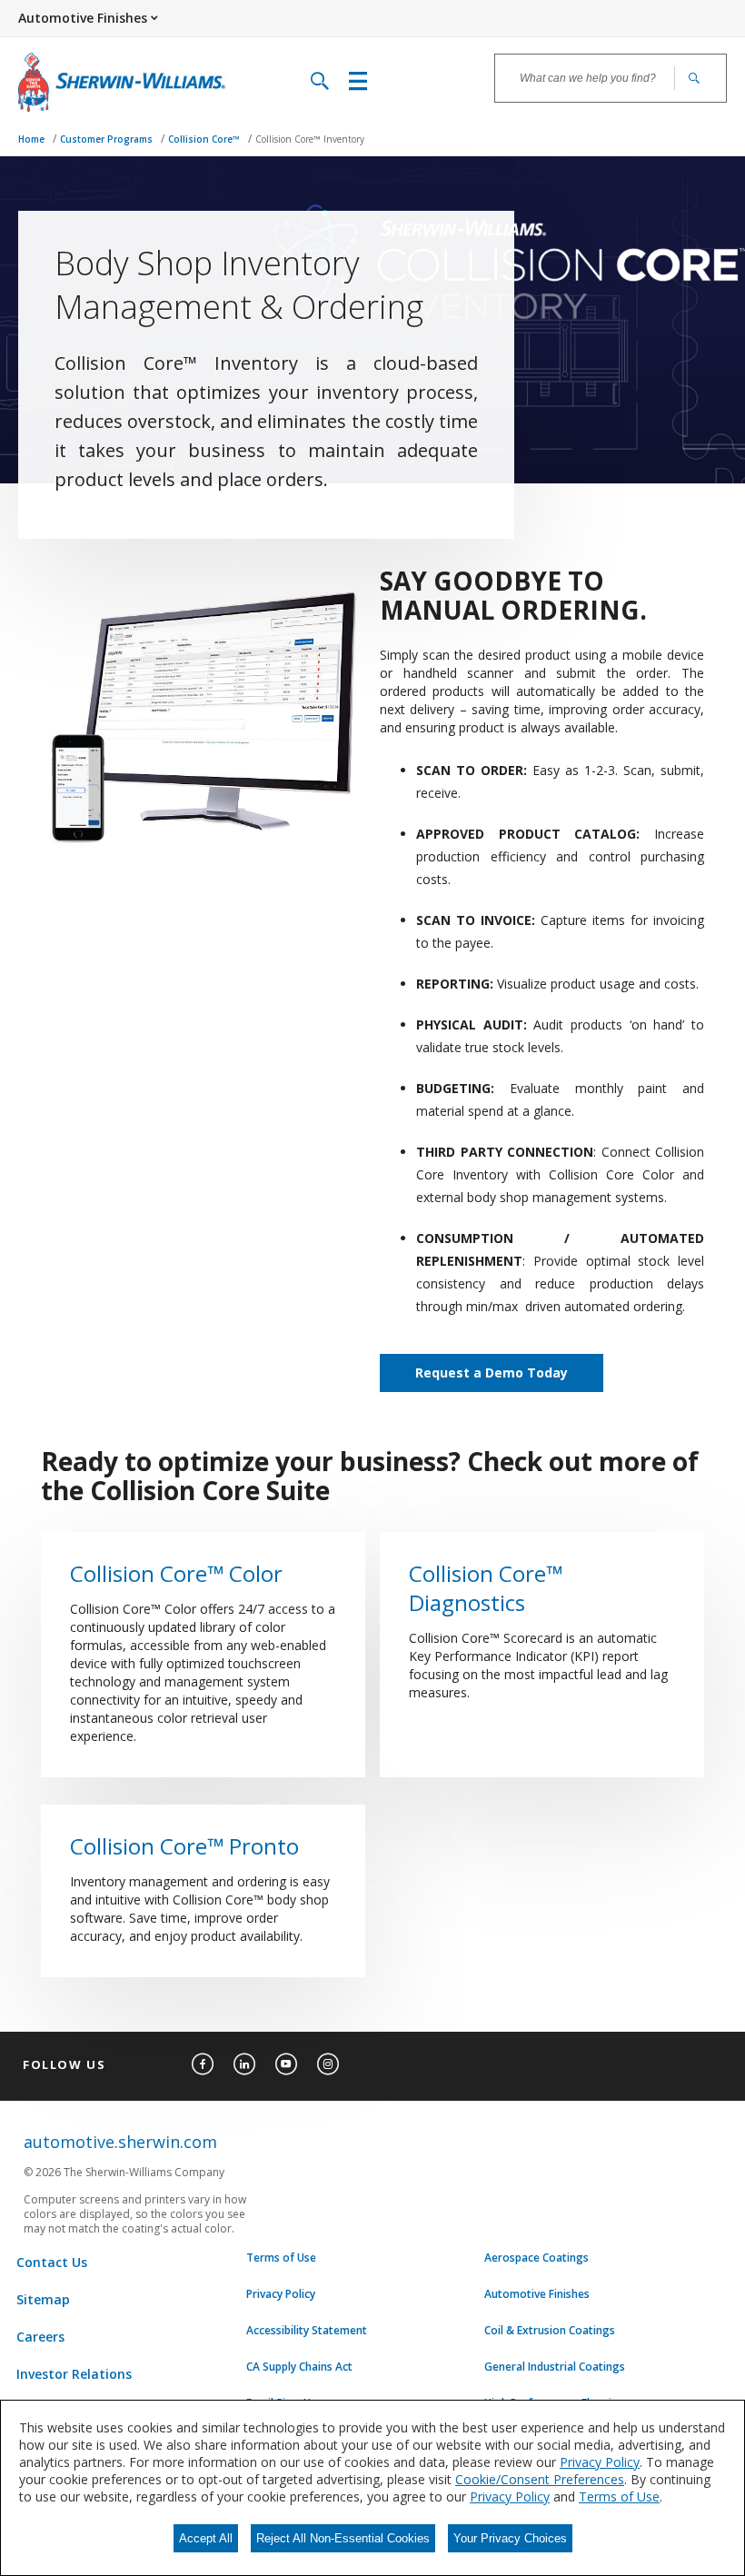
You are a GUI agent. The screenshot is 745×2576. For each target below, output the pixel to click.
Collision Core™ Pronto (184, 1846)
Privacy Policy (281, 2294)
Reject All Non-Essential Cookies (343, 2538)
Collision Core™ (205, 139)
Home (33, 139)
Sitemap (43, 2299)
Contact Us (52, 2262)
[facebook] (203, 2064)
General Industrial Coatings (555, 2367)
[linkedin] (244, 2064)
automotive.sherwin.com (120, 2142)
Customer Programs (108, 139)
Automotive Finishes (537, 2294)
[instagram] (328, 2064)
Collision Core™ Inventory (310, 139)
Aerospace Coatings (536, 2258)
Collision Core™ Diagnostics (486, 1588)
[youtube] (286, 2064)
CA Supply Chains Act (299, 2367)
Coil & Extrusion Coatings (550, 2331)
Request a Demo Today (492, 1373)
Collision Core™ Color (176, 1574)
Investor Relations (74, 2374)
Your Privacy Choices (510, 2538)
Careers (40, 2337)
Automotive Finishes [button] (83, 18)
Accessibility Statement (307, 2331)
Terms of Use (281, 2258)
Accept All (206, 2538)
